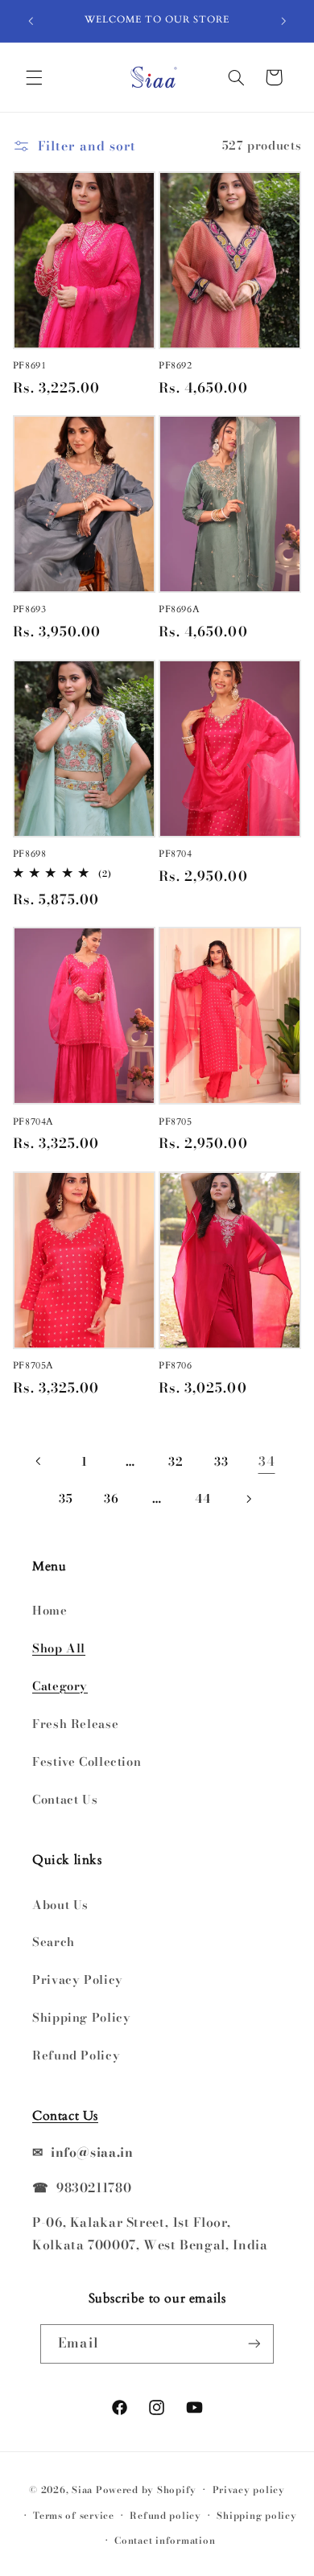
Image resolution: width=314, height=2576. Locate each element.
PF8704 (176, 854)
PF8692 (176, 366)
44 (202, 1498)
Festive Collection (87, 1761)
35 (66, 1498)
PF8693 (30, 609)
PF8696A (179, 609)
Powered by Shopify (146, 2490)
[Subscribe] (254, 2344)
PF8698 (30, 854)
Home (50, 1610)
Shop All (59, 1648)
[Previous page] (39, 1461)
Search (54, 1942)
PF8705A (33, 1366)
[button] (34, 77)
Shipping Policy (81, 2017)
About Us (60, 1905)
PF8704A (33, 1122)
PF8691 (30, 366)
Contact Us (65, 1799)
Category (60, 1686)
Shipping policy (256, 2516)
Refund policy (165, 2516)
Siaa (82, 2490)
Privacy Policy (78, 1979)
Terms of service (74, 2516)
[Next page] (248, 1499)
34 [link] (266, 1461)
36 (111, 1498)
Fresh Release (75, 1724)
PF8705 (176, 1122)
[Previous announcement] (31, 21)
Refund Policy (76, 2055)
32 (176, 1461)
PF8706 (176, 1366)
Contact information (165, 2541)
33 (221, 1461)
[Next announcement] (283, 21)
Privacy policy (249, 2490)
